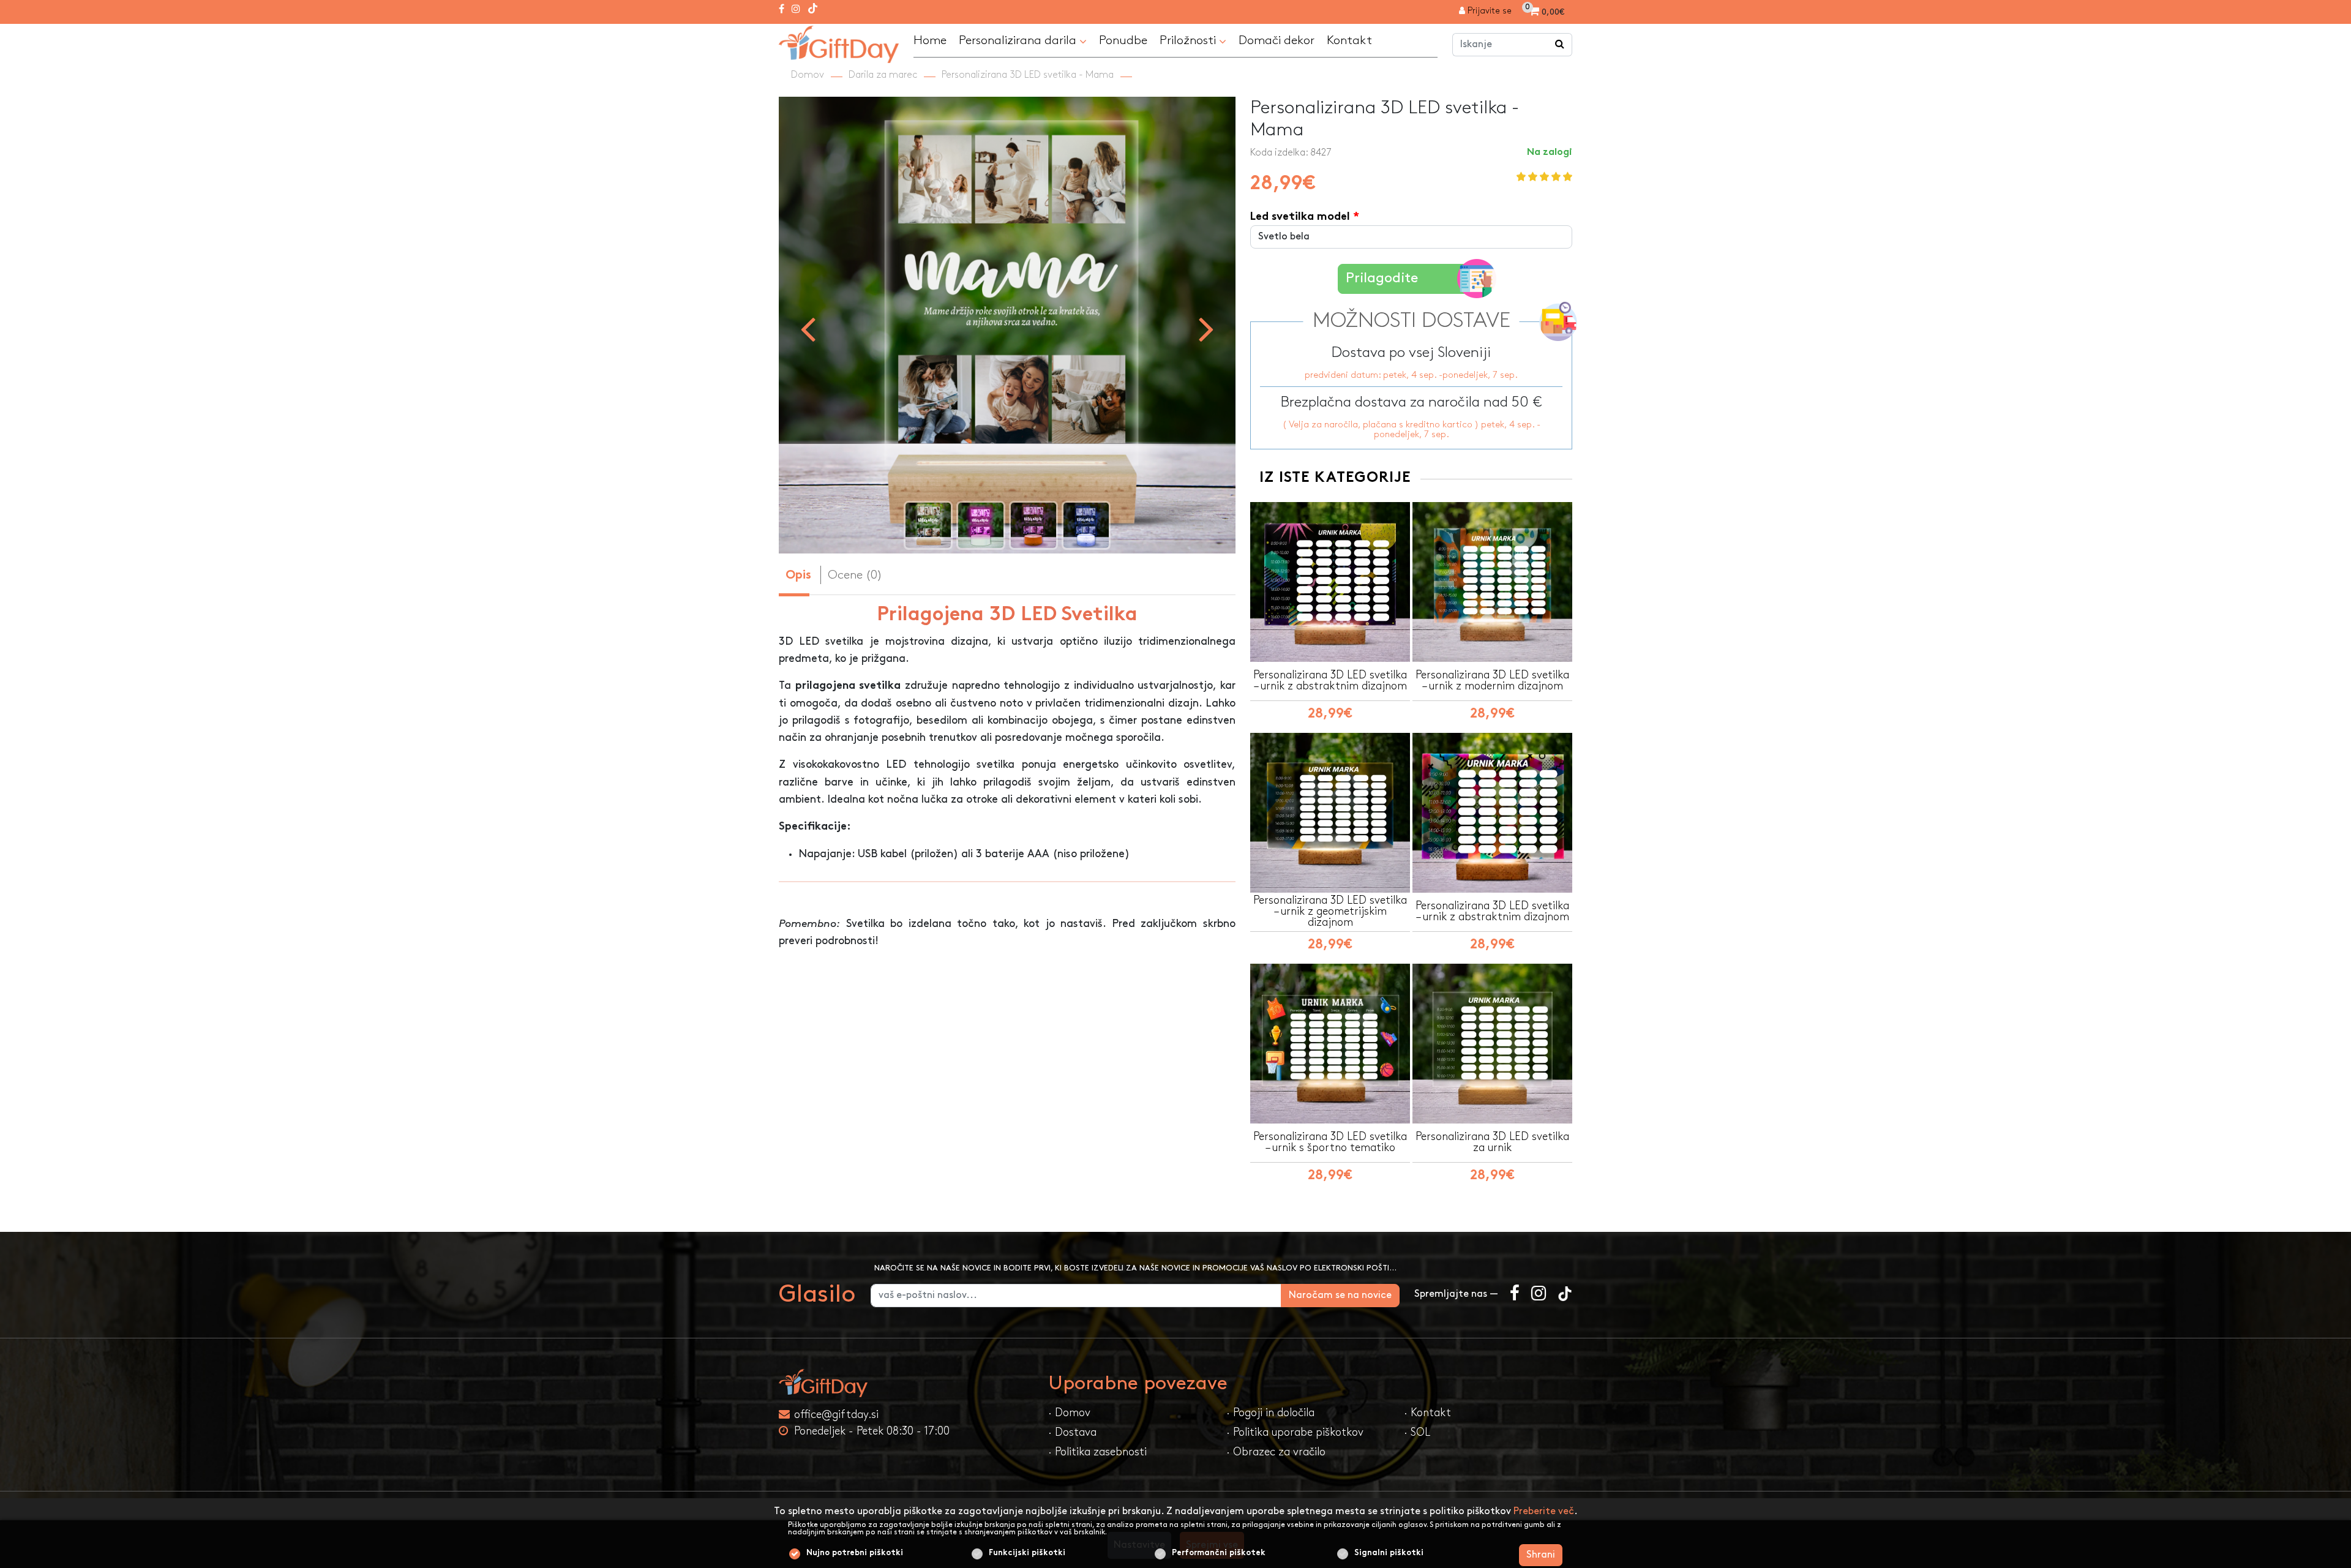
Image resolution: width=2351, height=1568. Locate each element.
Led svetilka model (1300, 217)
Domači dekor (1277, 40)
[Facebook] (782, 10)
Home (930, 40)
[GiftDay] (906, 1383)
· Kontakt (1427, 1413)
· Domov (1069, 1413)
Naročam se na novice (1340, 1295)
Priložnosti (1189, 40)
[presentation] (808, 328)
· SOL (1417, 1432)
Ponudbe (1123, 40)
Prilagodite (1382, 278)
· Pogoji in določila (1270, 1413)
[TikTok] (813, 10)
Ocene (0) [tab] (855, 575)
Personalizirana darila (1019, 40)
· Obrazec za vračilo (1276, 1452)
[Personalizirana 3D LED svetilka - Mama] (839, 43)
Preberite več (1544, 1511)
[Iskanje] (1560, 45)
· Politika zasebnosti (1097, 1452)
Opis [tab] (798, 576)
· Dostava (1072, 1432)
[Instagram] (796, 10)
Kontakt (1349, 40)
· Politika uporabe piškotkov (1295, 1432)
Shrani (1541, 1555)
